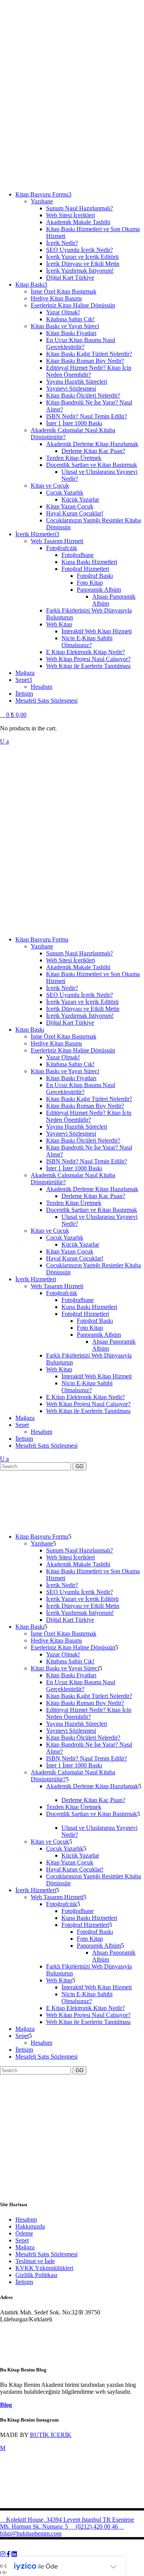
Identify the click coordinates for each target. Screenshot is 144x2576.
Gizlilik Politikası (36, 2275)
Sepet (22, 2240)
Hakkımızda (30, 2226)
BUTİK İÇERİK (51, 2435)
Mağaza (25, 2247)
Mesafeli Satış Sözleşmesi (46, 2254)
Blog (6, 2405)
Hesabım (26, 2219)
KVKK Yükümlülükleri (44, 2268)
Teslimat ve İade (35, 2261)
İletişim (24, 2282)
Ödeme (24, 2233)
